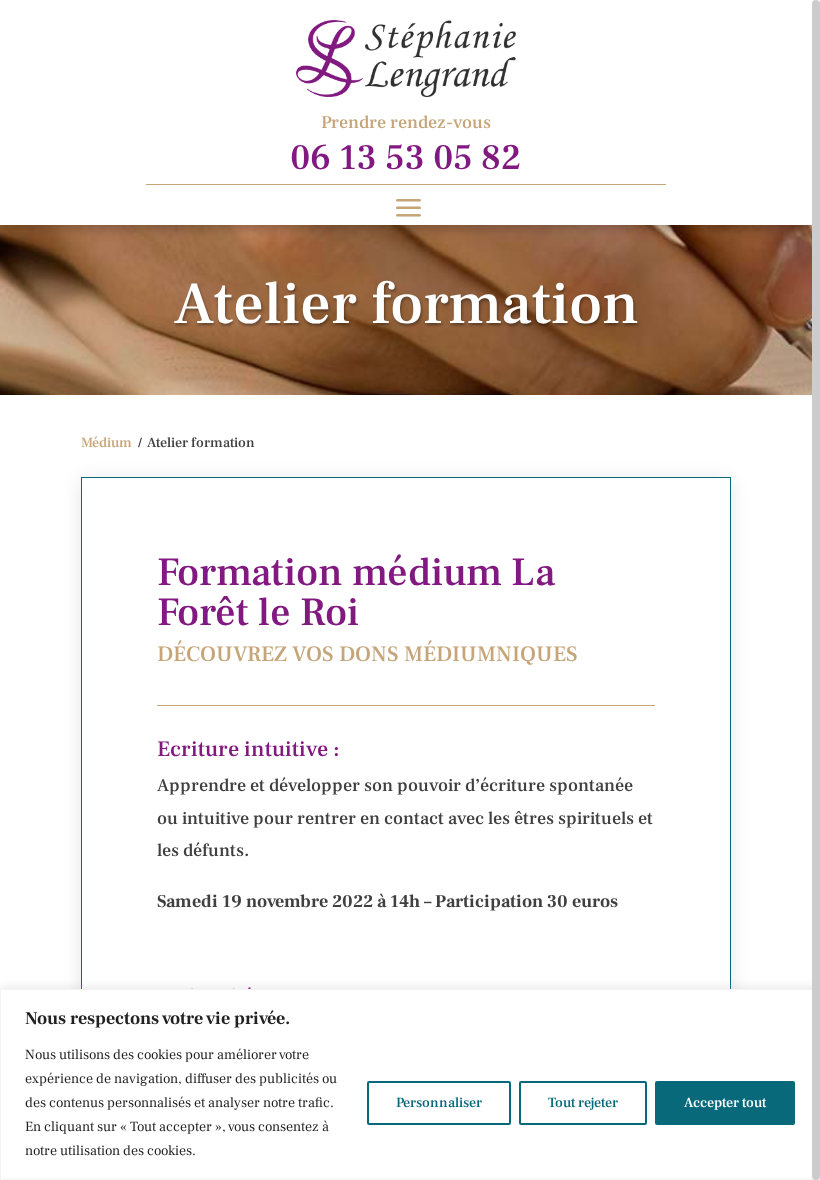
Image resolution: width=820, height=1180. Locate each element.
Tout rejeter (583, 1103)
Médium (106, 443)
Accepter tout (725, 1103)
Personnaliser (439, 1103)
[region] (410, 590)
